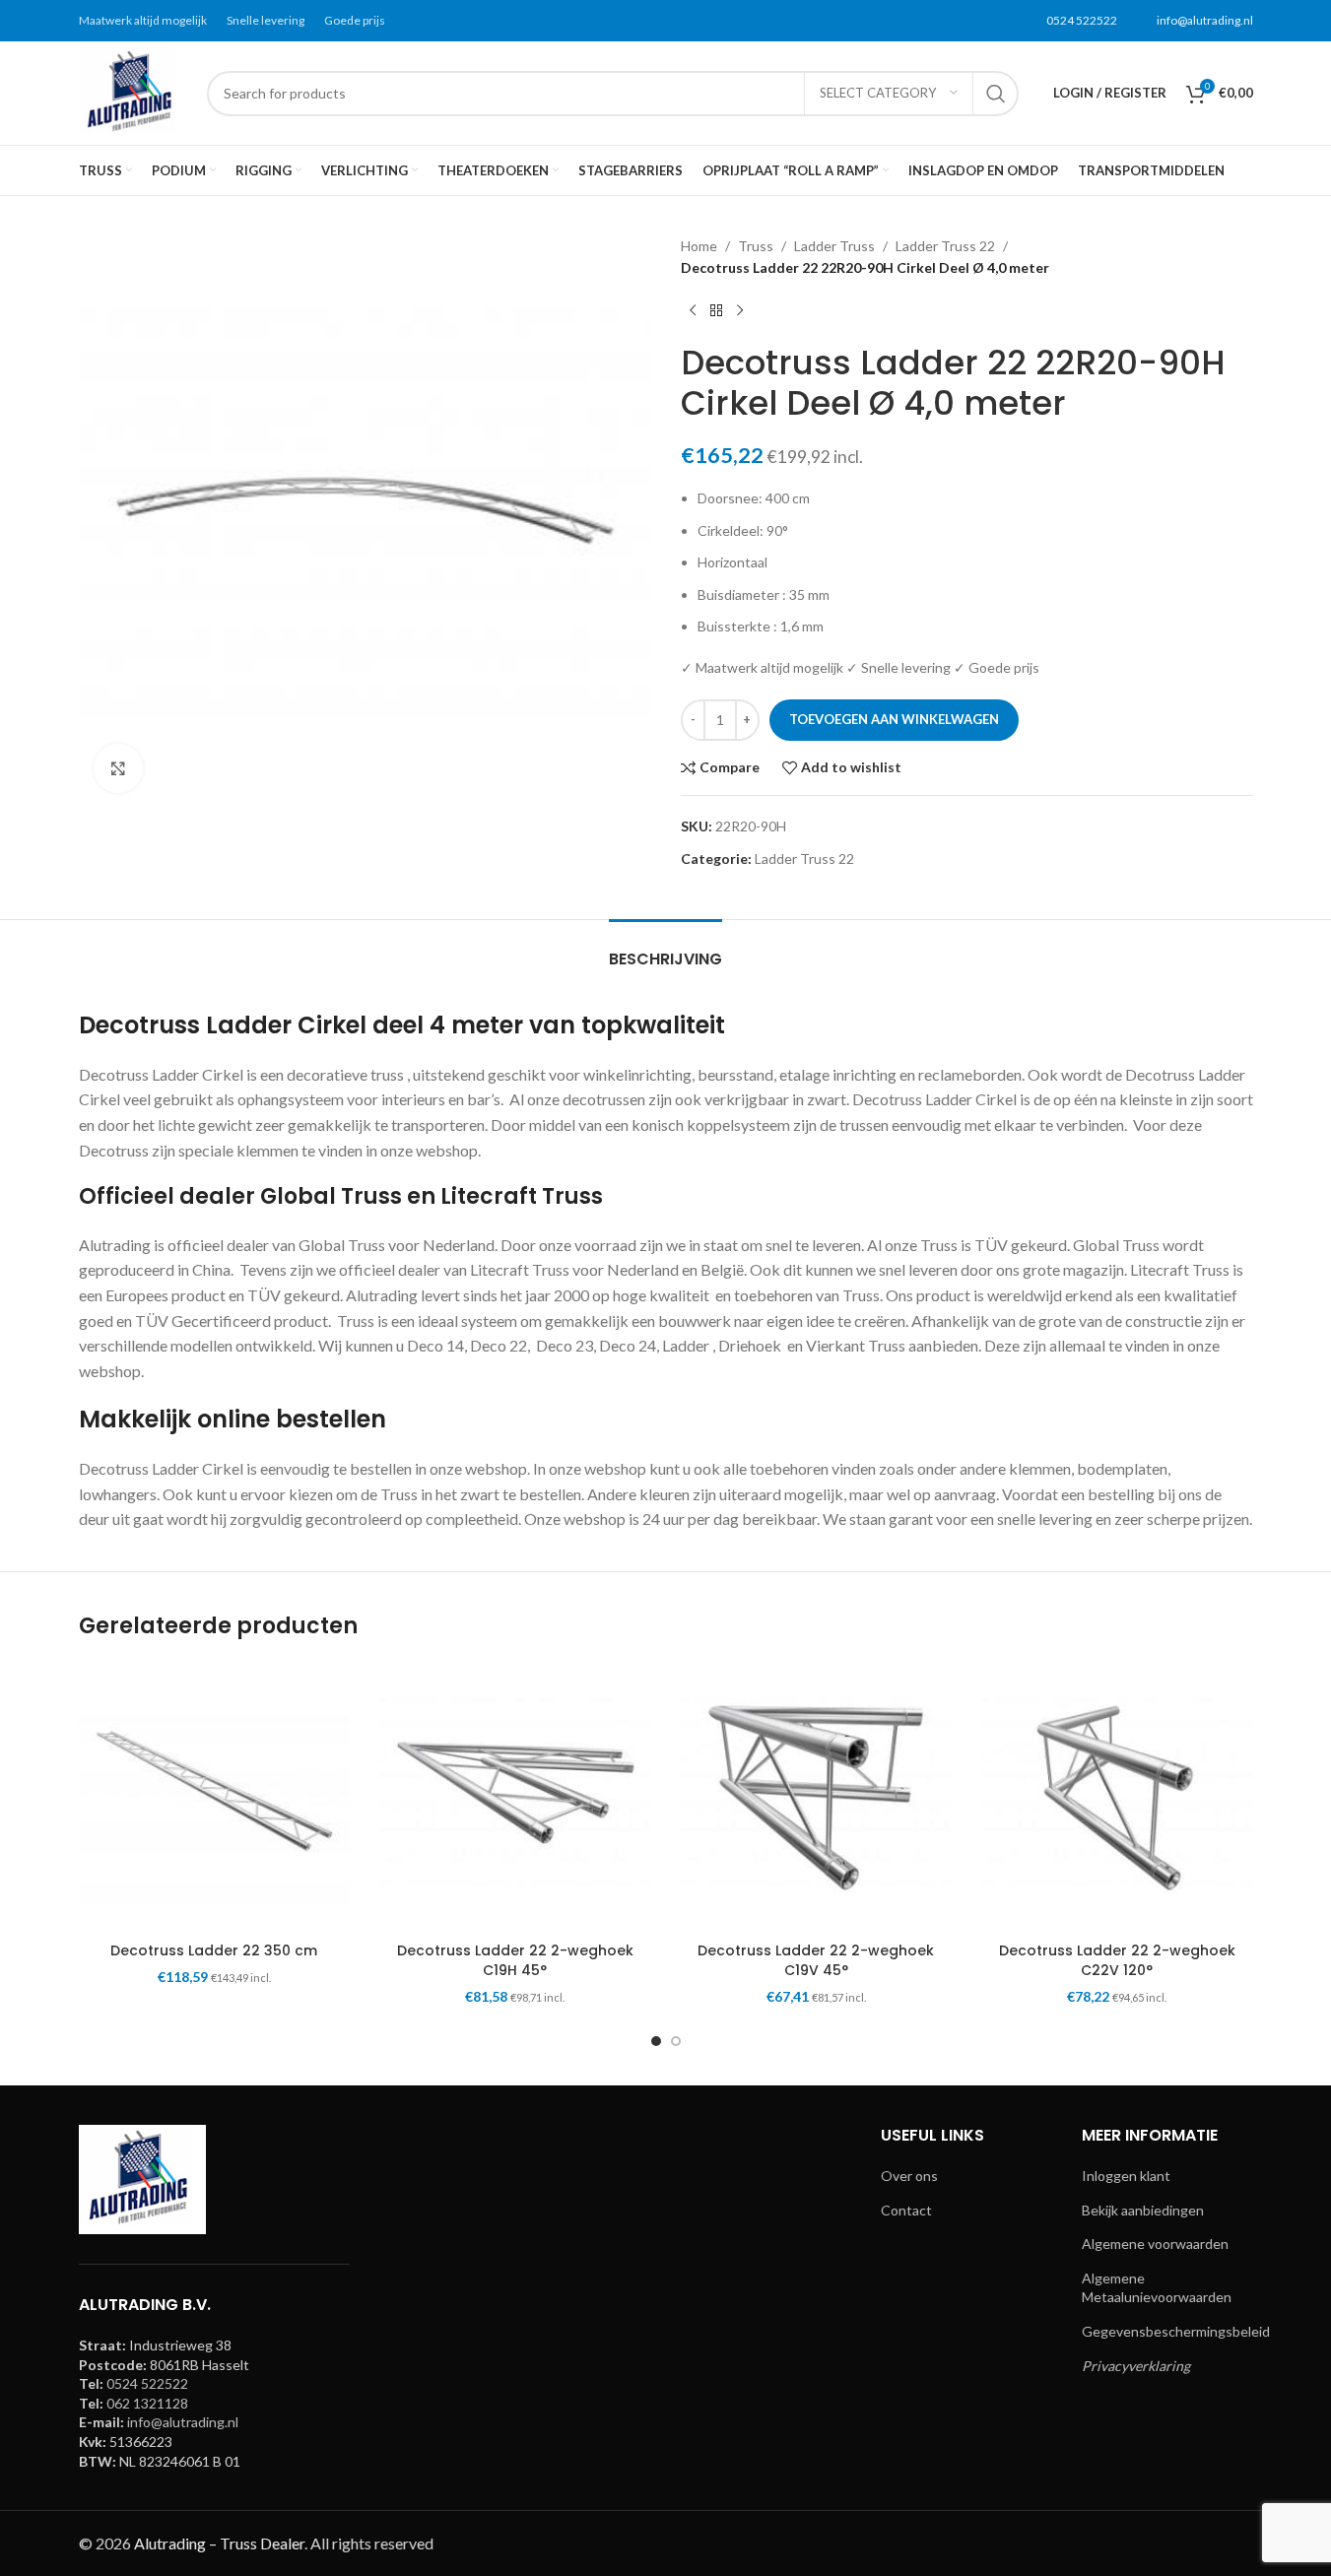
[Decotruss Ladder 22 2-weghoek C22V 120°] (1117, 1798)
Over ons (909, 2176)
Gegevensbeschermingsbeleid (1176, 2331)
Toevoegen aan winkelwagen (894, 719)
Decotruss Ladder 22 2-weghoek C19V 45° (816, 1960)
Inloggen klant (1126, 2176)
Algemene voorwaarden (1155, 2244)
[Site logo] (133, 91)
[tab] (665, 949)
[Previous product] (693, 311)
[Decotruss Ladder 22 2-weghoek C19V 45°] (817, 1798)
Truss (756, 246)
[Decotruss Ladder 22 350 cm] (215, 1798)
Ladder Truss (834, 246)
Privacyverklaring (1136, 2366)
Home (699, 246)
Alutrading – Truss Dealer (219, 2543)
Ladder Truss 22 (945, 246)
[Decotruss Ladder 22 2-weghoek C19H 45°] (515, 1798)
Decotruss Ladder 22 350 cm (214, 1950)
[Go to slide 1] (656, 2041)
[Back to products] (716, 311)
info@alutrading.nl (1205, 20)
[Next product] (740, 311)
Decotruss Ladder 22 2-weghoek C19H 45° (515, 1960)
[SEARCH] (996, 94)
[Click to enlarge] (118, 768)
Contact (906, 2210)
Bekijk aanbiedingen (1143, 2210)
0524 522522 (1082, 20)
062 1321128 (147, 2403)
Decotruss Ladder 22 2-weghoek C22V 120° (1117, 1960)
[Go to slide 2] (676, 2041)
